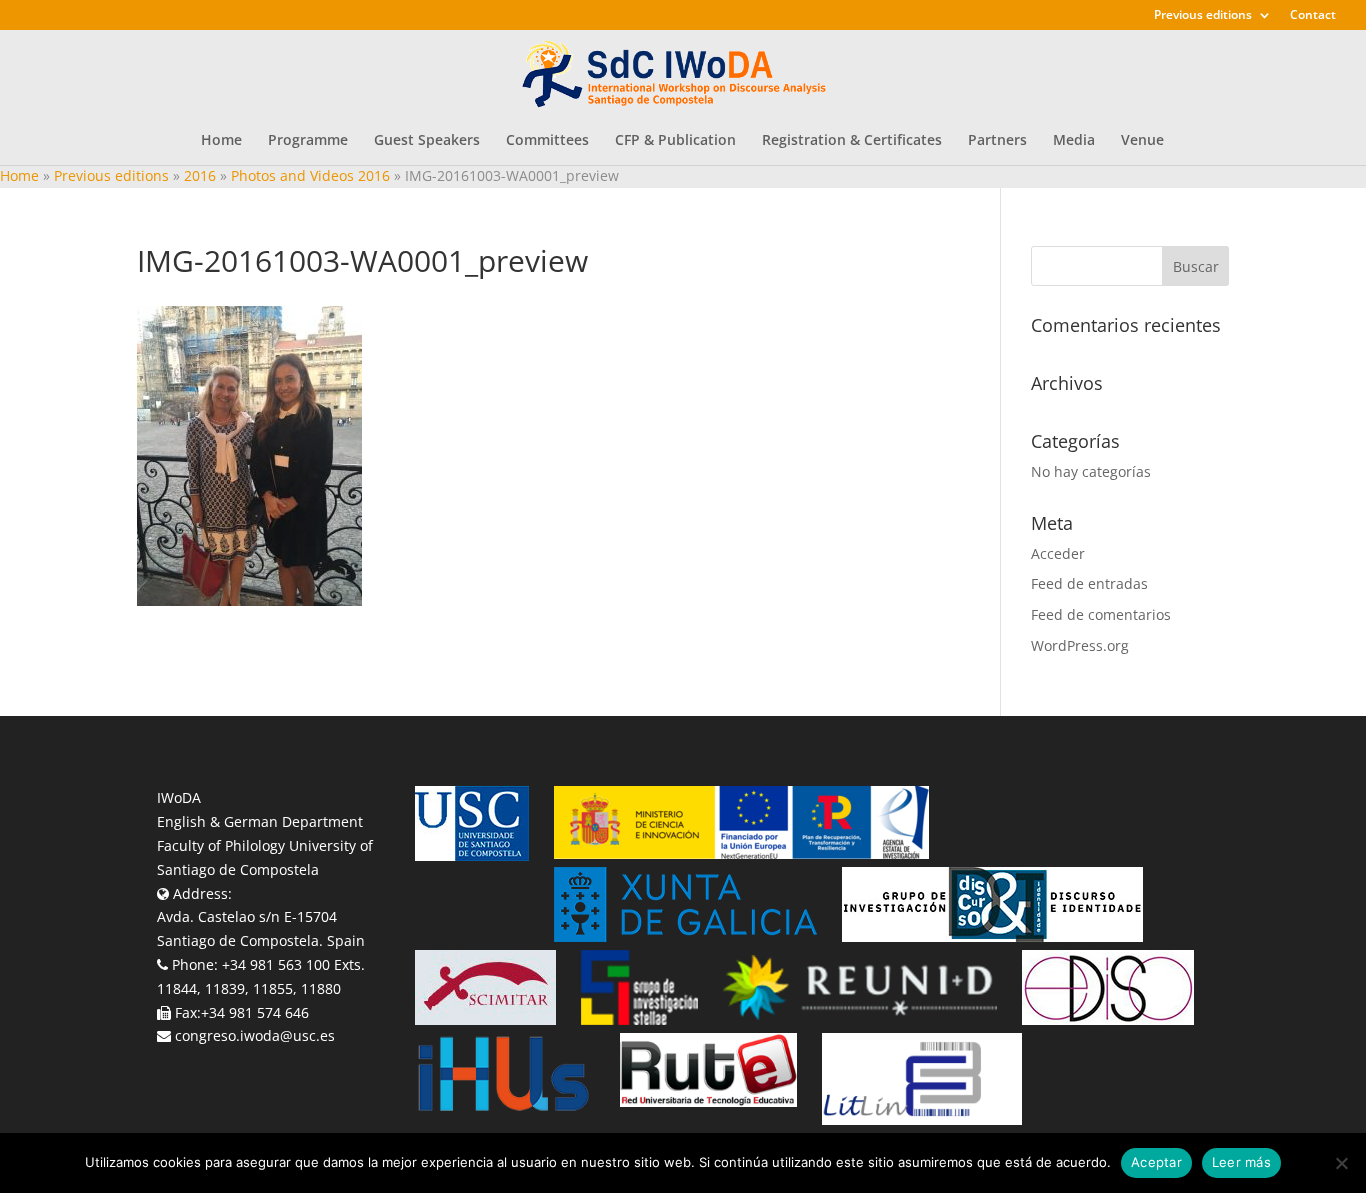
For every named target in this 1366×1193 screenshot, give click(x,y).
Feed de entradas (1089, 583)
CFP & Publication (675, 141)
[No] (1341, 1163)
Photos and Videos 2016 (310, 175)
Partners (997, 141)
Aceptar (1156, 1162)
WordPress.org (1080, 645)
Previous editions (1203, 16)
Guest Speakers (427, 141)
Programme (308, 141)
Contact (1313, 16)
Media (1074, 141)
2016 (200, 175)
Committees (547, 141)
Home (221, 141)
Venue (1142, 141)
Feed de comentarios (1101, 614)
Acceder (1058, 553)
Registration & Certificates (852, 141)
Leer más (1241, 1162)
